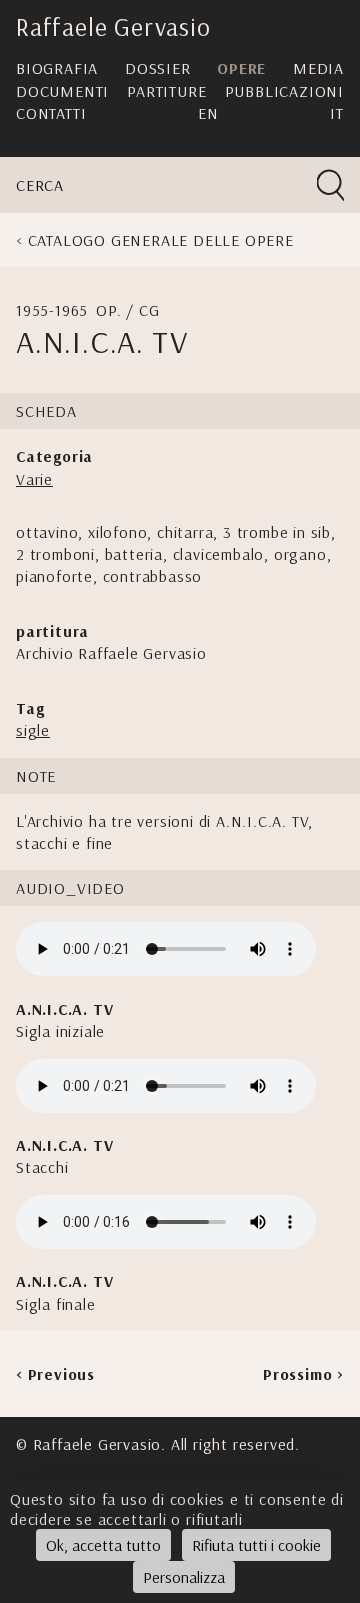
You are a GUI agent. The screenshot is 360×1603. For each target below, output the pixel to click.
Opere (241, 68)
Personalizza (184, 1577)
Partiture (166, 91)
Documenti (62, 91)
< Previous (55, 1374)
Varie (34, 479)
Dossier (158, 68)
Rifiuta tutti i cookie (256, 1545)
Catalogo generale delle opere (161, 240)
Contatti (51, 113)
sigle (33, 730)
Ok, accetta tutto (103, 1545)
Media (318, 68)
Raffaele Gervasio (113, 26)
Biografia (57, 68)
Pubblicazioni (284, 91)
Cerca (40, 185)
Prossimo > (303, 1374)
